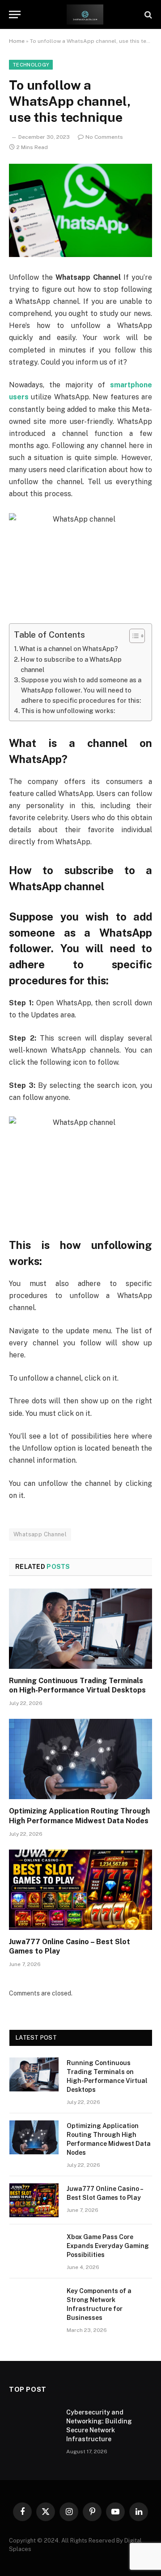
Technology (31, 65)
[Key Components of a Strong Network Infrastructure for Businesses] (34, 2302)
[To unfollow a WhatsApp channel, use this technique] (80, 210)
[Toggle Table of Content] (133, 636)
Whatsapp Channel (40, 1534)
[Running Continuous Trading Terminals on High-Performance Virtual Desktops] (80, 1629)
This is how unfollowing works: (68, 711)
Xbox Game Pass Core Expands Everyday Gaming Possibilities (108, 2246)
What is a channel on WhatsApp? (69, 649)
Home (17, 41)
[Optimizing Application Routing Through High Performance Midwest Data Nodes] (80, 1759)
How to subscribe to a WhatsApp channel (71, 664)
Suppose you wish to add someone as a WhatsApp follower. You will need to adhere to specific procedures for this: (81, 690)
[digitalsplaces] (85, 15)
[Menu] (15, 15)
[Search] (147, 15)
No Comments (104, 137)
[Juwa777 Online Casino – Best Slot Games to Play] (80, 1890)
